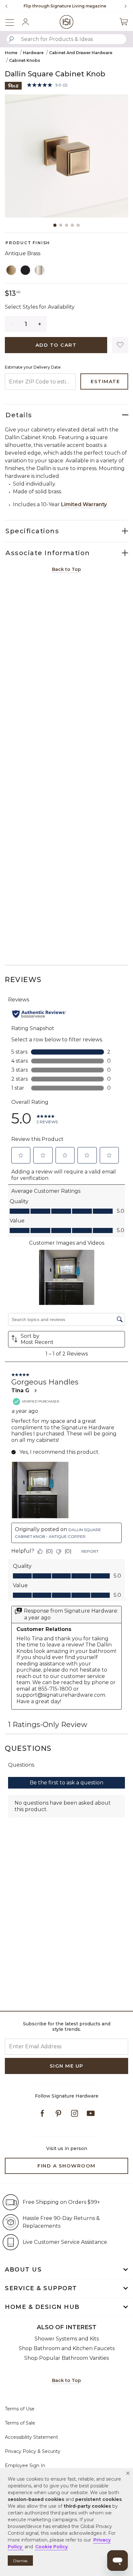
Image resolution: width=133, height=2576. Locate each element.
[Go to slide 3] (66, 225)
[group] (65, 6)
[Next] (123, 6)
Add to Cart (56, 345)
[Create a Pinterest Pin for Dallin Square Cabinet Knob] (13, 85)
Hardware (33, 53)
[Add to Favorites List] (120, 345)
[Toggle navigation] (13, 22)
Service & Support (41, 2288)
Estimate (105, 381)
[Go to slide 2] (61, 225)
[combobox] (66, 39)
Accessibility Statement (31, 2437)
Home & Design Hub (42, 2307)
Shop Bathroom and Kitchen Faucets (67, 2348)
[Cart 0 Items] (124, 22)
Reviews (23, 980)
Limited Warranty (84, 504)
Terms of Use (20, 2409)
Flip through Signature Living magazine (65, 6)
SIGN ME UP (67, 2066)
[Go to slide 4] (72, 225)
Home (11, 53)
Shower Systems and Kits (67, 2339)
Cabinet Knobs (25, 60)
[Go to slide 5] (78, 225)
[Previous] (6, 6)
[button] (128, 2473)
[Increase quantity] (40, 324)
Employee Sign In (25, 2465)
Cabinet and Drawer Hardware (81, 53)
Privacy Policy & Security (33, 2451)
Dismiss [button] (20, 2561)
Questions (28, 1748)
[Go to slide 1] (55, 225)
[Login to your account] (26, 22)
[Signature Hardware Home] (67, 22)
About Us (23, 2270)
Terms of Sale (20, 2423)
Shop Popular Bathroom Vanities (66, 2358)
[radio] (11, 270)
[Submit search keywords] (11, 39)
